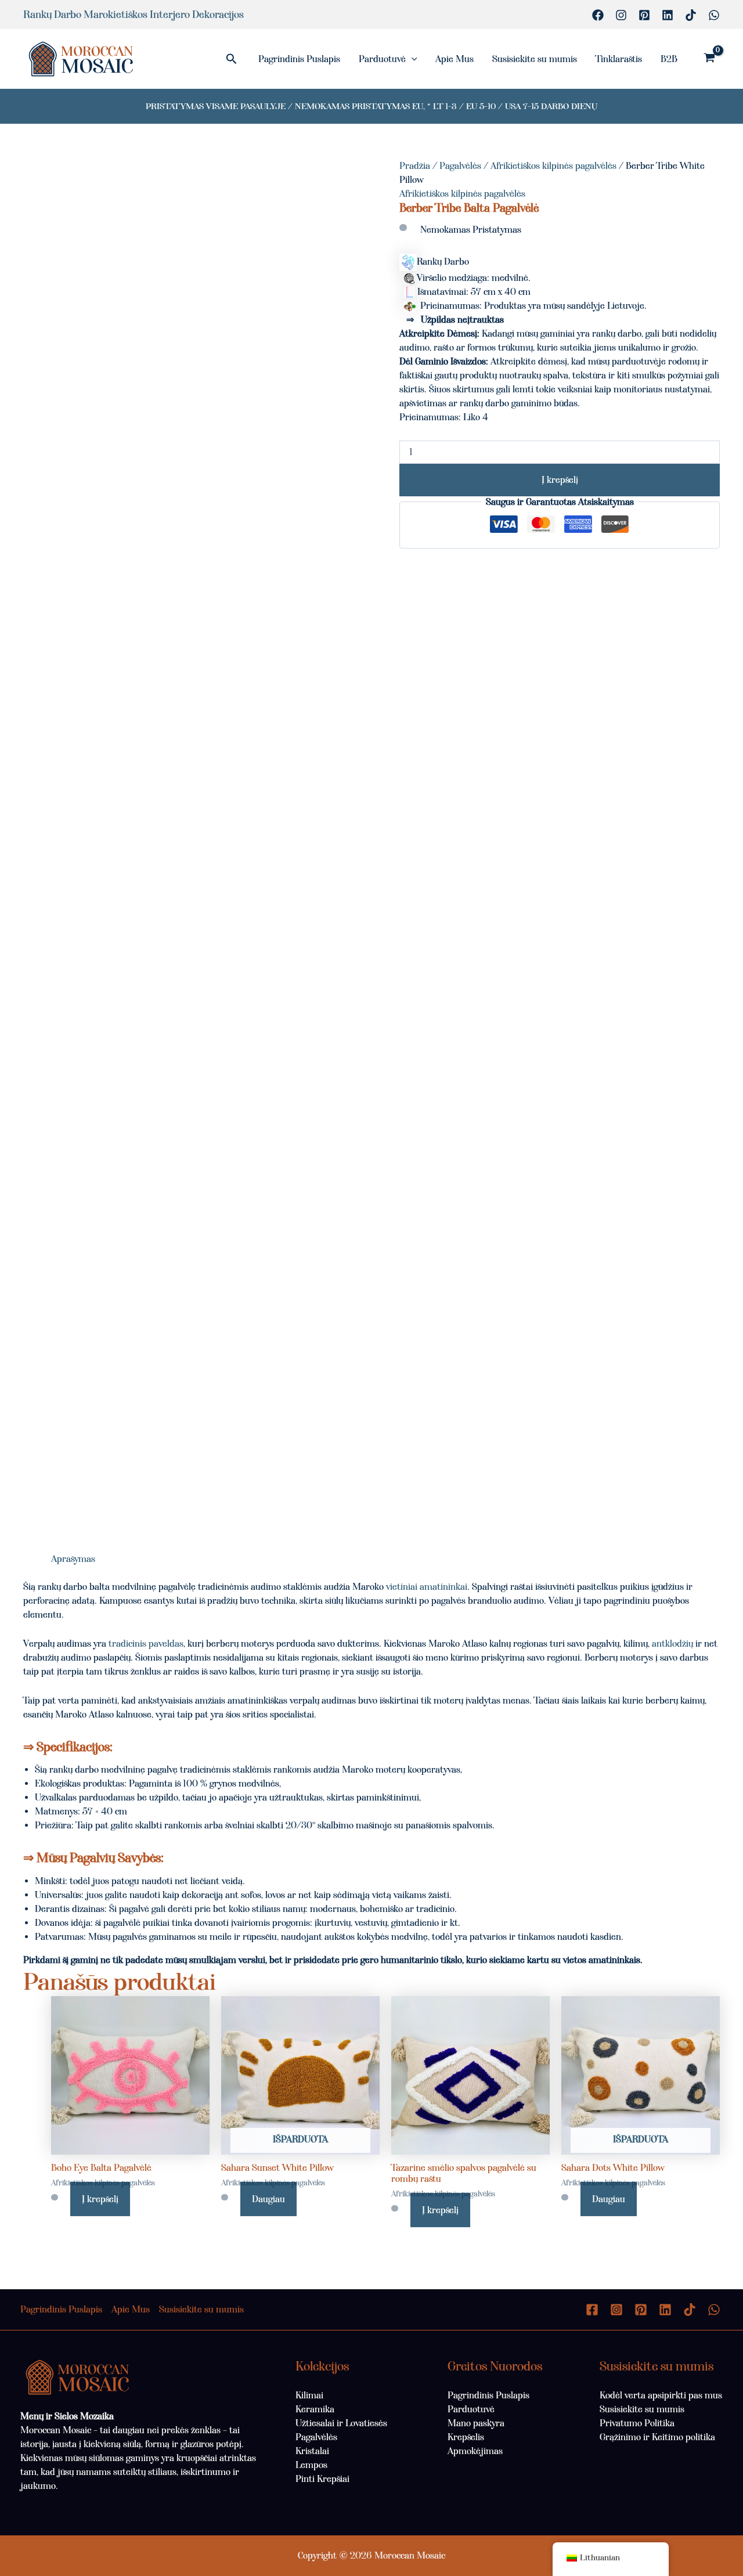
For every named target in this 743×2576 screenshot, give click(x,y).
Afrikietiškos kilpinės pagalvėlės (553, 166)
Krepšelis (466, 2437)
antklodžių (672, 1644)
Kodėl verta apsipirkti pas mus (661, 2395)
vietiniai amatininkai (427, 1587)
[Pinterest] (644, 15)
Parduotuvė (382, 59)
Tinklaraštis (619, 59)
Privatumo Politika (637, 2423)
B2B (669, 59)
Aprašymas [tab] (73, 1559)
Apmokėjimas (475, 2451)
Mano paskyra (476, 2423)
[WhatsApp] (714, 15)
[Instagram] (621, 15)
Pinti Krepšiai (322, 2479)
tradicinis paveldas (146, 1644)
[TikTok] (691, 15)
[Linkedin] (668, 15)
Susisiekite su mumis (535, 59)
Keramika (315, 2409)
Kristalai (312, 2451)
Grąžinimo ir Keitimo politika (657, 2437)
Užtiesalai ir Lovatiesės (341, 2423)
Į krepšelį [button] (100, 2199)
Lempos (311, 2465)
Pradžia (415, 166)
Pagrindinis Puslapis (299, 59)
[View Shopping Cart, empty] (709, 59)
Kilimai (309, 2395)
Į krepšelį (560, 480)
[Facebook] (598, 15)
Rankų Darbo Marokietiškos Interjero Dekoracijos (134, 15)
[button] (232, 59)
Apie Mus (455, 59)
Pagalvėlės (460, 166)
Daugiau (268, 2199)
